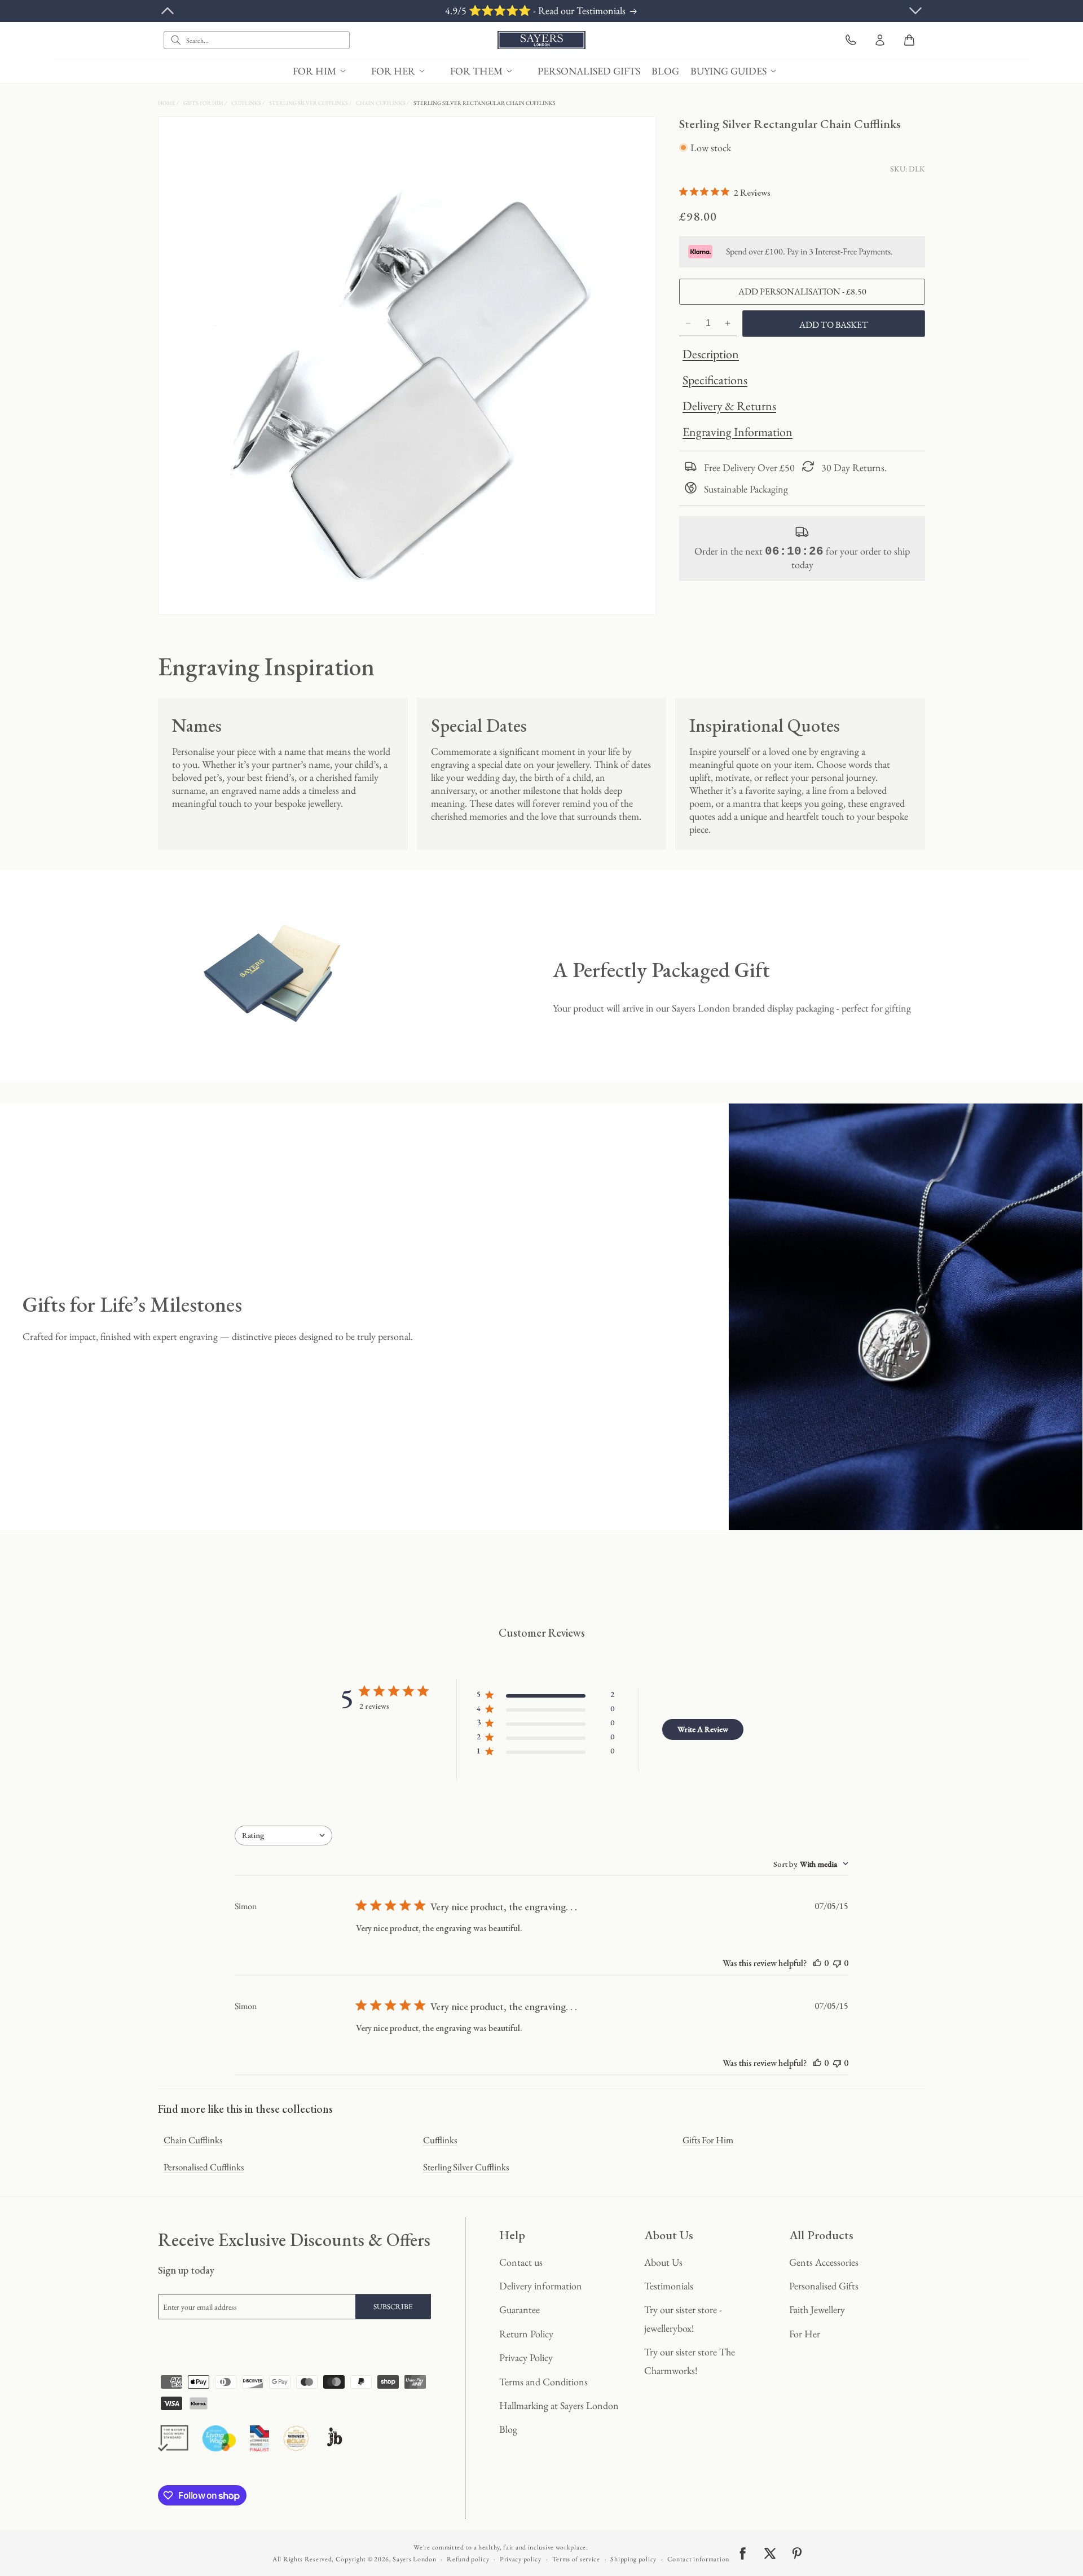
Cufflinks (247, 103)
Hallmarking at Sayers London (559, 2405)
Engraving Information (738, 432)
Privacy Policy (526, 2357)
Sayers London (414, 2559)
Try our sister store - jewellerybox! (683, 2318)
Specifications (715, 380)
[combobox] (257, 40)
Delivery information (541, 2286)
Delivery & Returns (729, 406)
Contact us (521, 2262)
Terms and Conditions (543, 2382)
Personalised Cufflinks (204, 2167)
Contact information (698, 2559)
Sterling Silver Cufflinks (309, 103)
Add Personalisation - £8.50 (802, 291)
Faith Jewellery (817, 2309)
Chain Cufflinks (381, 103)
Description (711, 354)
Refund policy (468, 2559)
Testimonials (669, 2286)
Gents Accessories (824, 2262)
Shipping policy (633, 2559)
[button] (326, 71)
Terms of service (576, 2559)
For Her (805, 2334)
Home (167, 103)
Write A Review (703, 1729)
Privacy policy (521, 2559)
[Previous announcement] (168, 11)
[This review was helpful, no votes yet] (817, 1963)
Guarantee (520, 2309)
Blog (508, 2429)
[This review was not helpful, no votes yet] (837, 1963)
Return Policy (526, 2334)
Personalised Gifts (824, 2286)
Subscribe (393, 2307)
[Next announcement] (915, 11)
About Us (663, 2262)
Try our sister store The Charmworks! (690, 2361)
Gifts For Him (204, 103)
